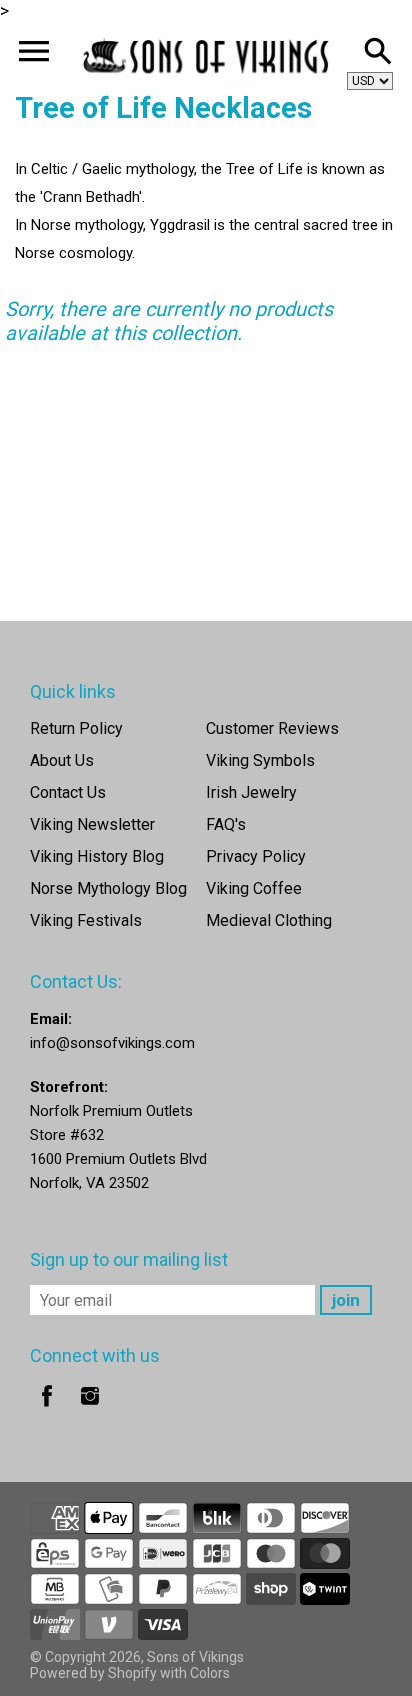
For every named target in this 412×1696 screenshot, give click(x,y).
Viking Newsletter (92, 824)
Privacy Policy (256, 856)
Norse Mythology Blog (108, 888)
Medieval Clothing (269, 920)
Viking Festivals (86, 920)
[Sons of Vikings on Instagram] (90, 1409)
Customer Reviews (272, 728)
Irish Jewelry (251, 792)
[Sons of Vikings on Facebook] (47, 1409)
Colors (210, 1673)
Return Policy (76, 728)
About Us (62, 760)
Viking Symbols (260, 760)
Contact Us (68, 792)
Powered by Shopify (93, 1673)
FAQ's (226, 824)
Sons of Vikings (195, 1657)
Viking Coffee (254, 888)
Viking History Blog (97, 856)
